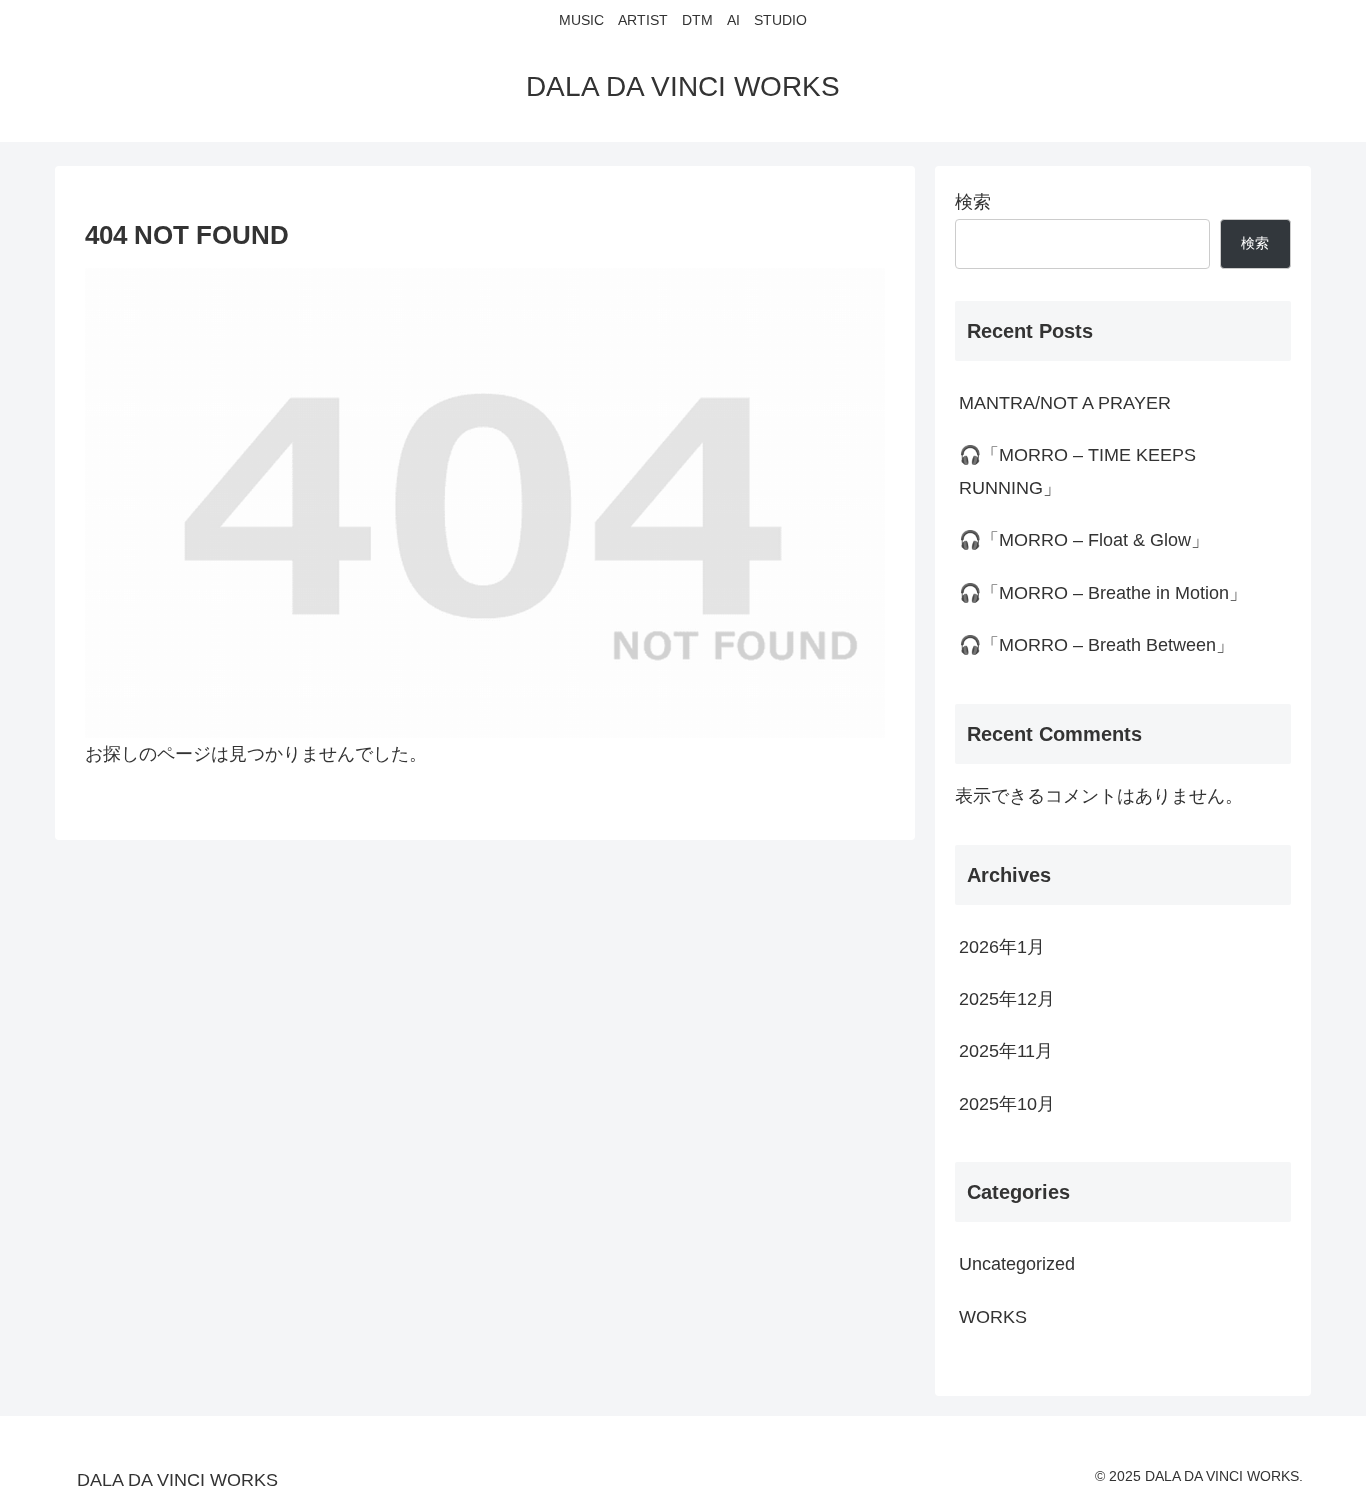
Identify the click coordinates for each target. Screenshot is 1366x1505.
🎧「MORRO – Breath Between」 (1096, 645)
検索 (973, 202)
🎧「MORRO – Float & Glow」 (1084, 540)
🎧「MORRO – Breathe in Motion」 (1103, 593)
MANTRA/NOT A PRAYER (1065, 403)
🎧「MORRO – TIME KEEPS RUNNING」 (1077, 471)
